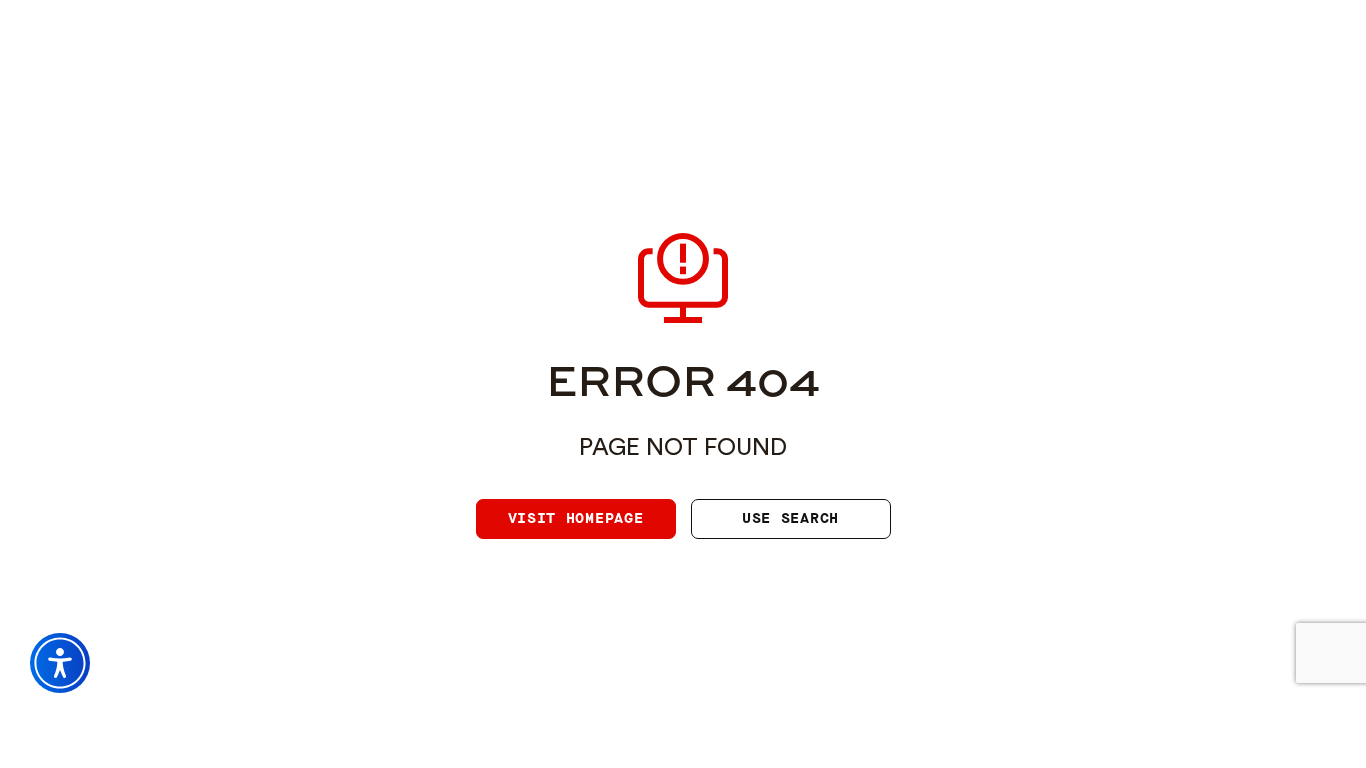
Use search (790, 518)
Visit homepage (576, 518)
